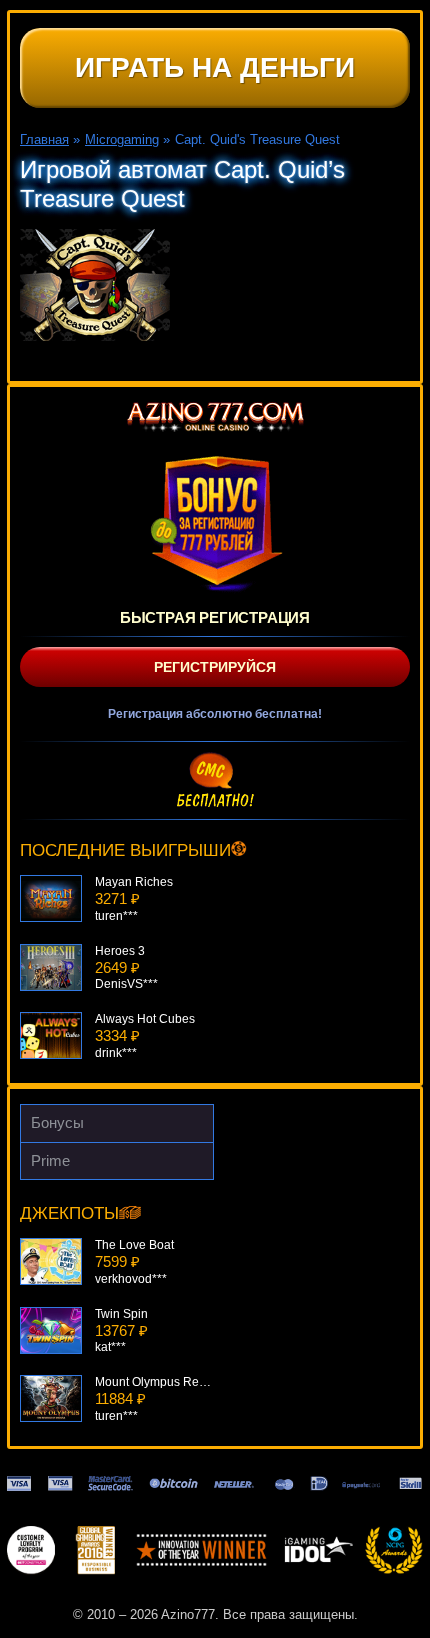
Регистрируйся (215, 667)
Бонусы (57, 1122)
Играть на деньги (215, 67)
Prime (50, 1160)
